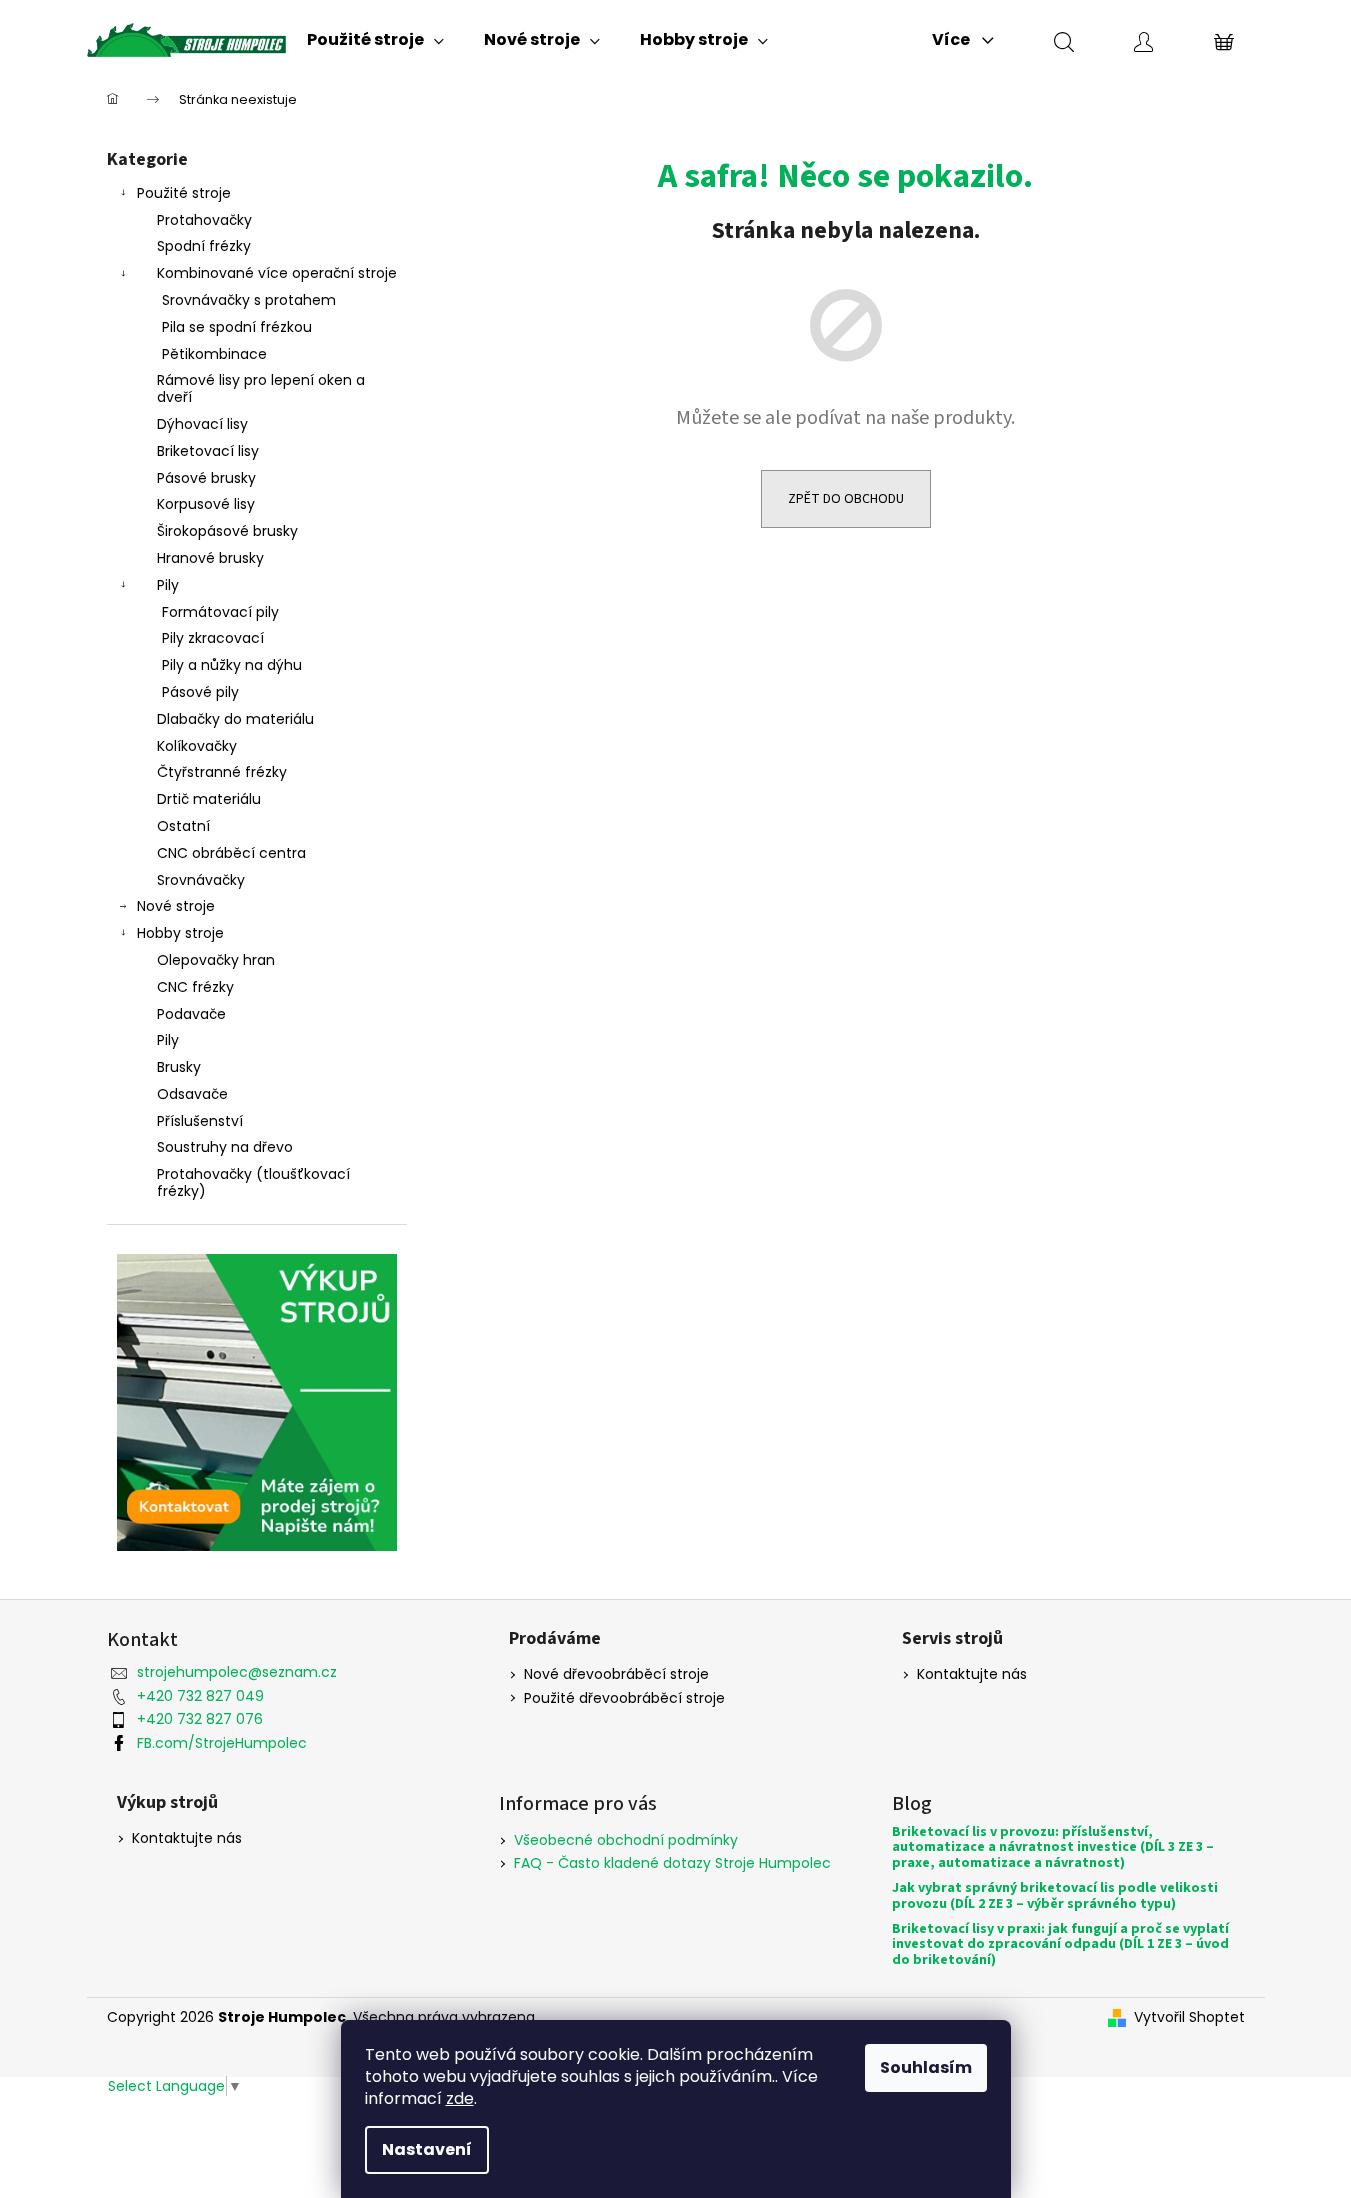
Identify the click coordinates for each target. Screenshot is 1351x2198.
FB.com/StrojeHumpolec (222, 1743)
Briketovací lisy (208, 451)
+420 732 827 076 (200, 1719)
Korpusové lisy (206, 504)
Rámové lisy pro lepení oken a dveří (261, 388)
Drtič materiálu (209, 799)
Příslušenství (200, 1121)
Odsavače (192, 1094)
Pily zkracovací (213, 638)
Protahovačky (204, 220)
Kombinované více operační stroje (277, 273)
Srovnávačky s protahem (249, 300)
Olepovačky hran (216, 960)
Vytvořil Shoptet (1189, 2017)
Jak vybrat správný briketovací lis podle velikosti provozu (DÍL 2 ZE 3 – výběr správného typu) (1055, 1896)
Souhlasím (926, 2067)
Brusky (179, 1067)
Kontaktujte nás (972, 1674)
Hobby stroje (180, 933)
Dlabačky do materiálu (235, 719)
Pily (168, 585)
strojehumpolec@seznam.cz (237, 1672)
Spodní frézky (204, 246)
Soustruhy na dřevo (225, 1147)
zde (460, 2098)
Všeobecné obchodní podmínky (626, 1840)
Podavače (191, 1014)
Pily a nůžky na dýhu (232, 665)
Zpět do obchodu (846, 499)
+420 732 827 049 (200, 1696)
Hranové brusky (210, 558)
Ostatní (183, 826)
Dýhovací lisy (202, 424)
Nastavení (427, 2149)
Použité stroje (184, 193)
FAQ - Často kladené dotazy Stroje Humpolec (672, 1863)
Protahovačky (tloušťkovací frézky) (253, 1182)
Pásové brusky (206, 478)
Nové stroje (176, 906)
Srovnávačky (201, 880)
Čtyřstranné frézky (222, 772)
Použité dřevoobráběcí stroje (624, 1698)
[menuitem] (375, 40)
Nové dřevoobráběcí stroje (616, 1674)
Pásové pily (200, 692)
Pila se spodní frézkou (237, 327)
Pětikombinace (214, 354)
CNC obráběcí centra (231, 853)
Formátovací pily (220, 612)
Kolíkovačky (197, 746)
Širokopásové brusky (227, 531)
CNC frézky (195, 987)
